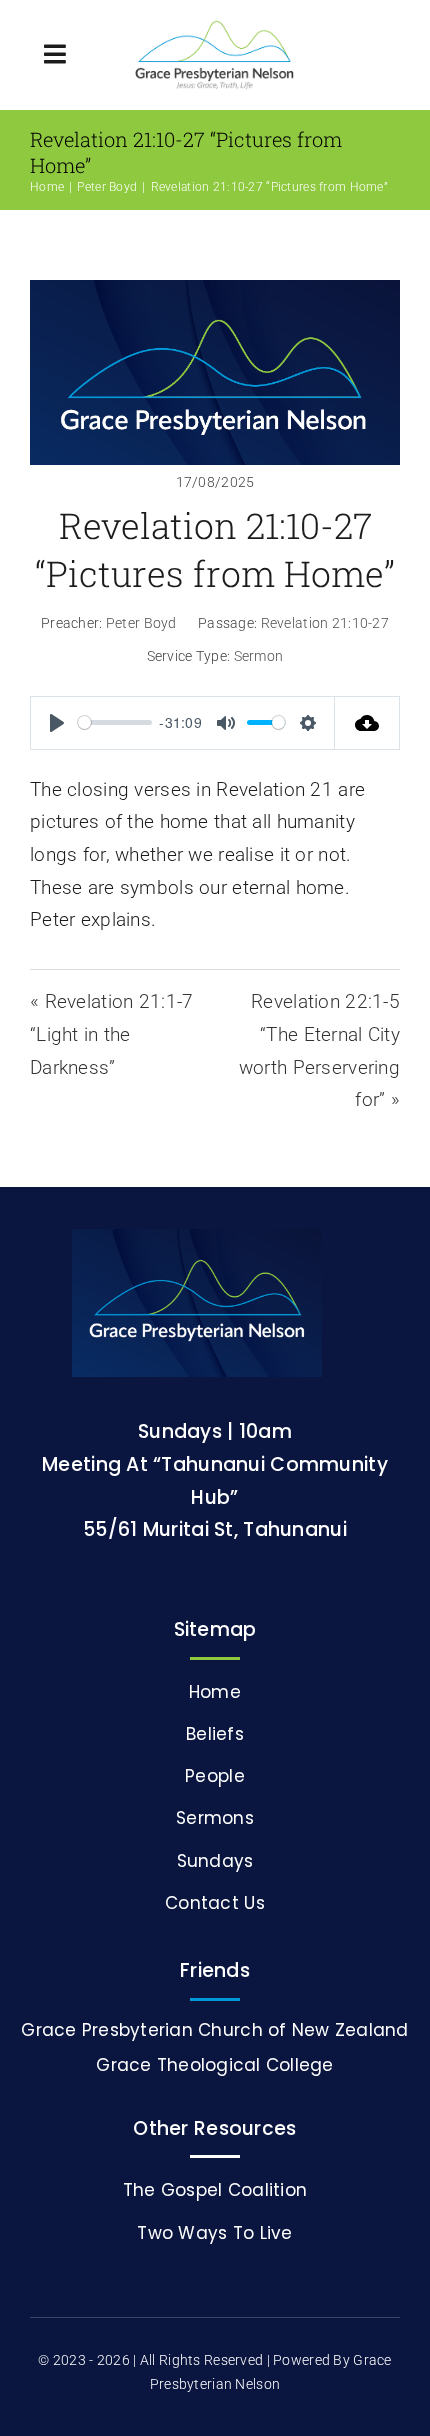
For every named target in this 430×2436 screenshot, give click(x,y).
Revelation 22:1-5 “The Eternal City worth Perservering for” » (319, 1050)
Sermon (259, 656)
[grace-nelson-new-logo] (214, 29)
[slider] (115, 722)
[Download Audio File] (367, 723)
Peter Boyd (141, 623)
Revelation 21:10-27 (207, 187)
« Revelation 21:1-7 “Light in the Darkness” (111, 1034)
